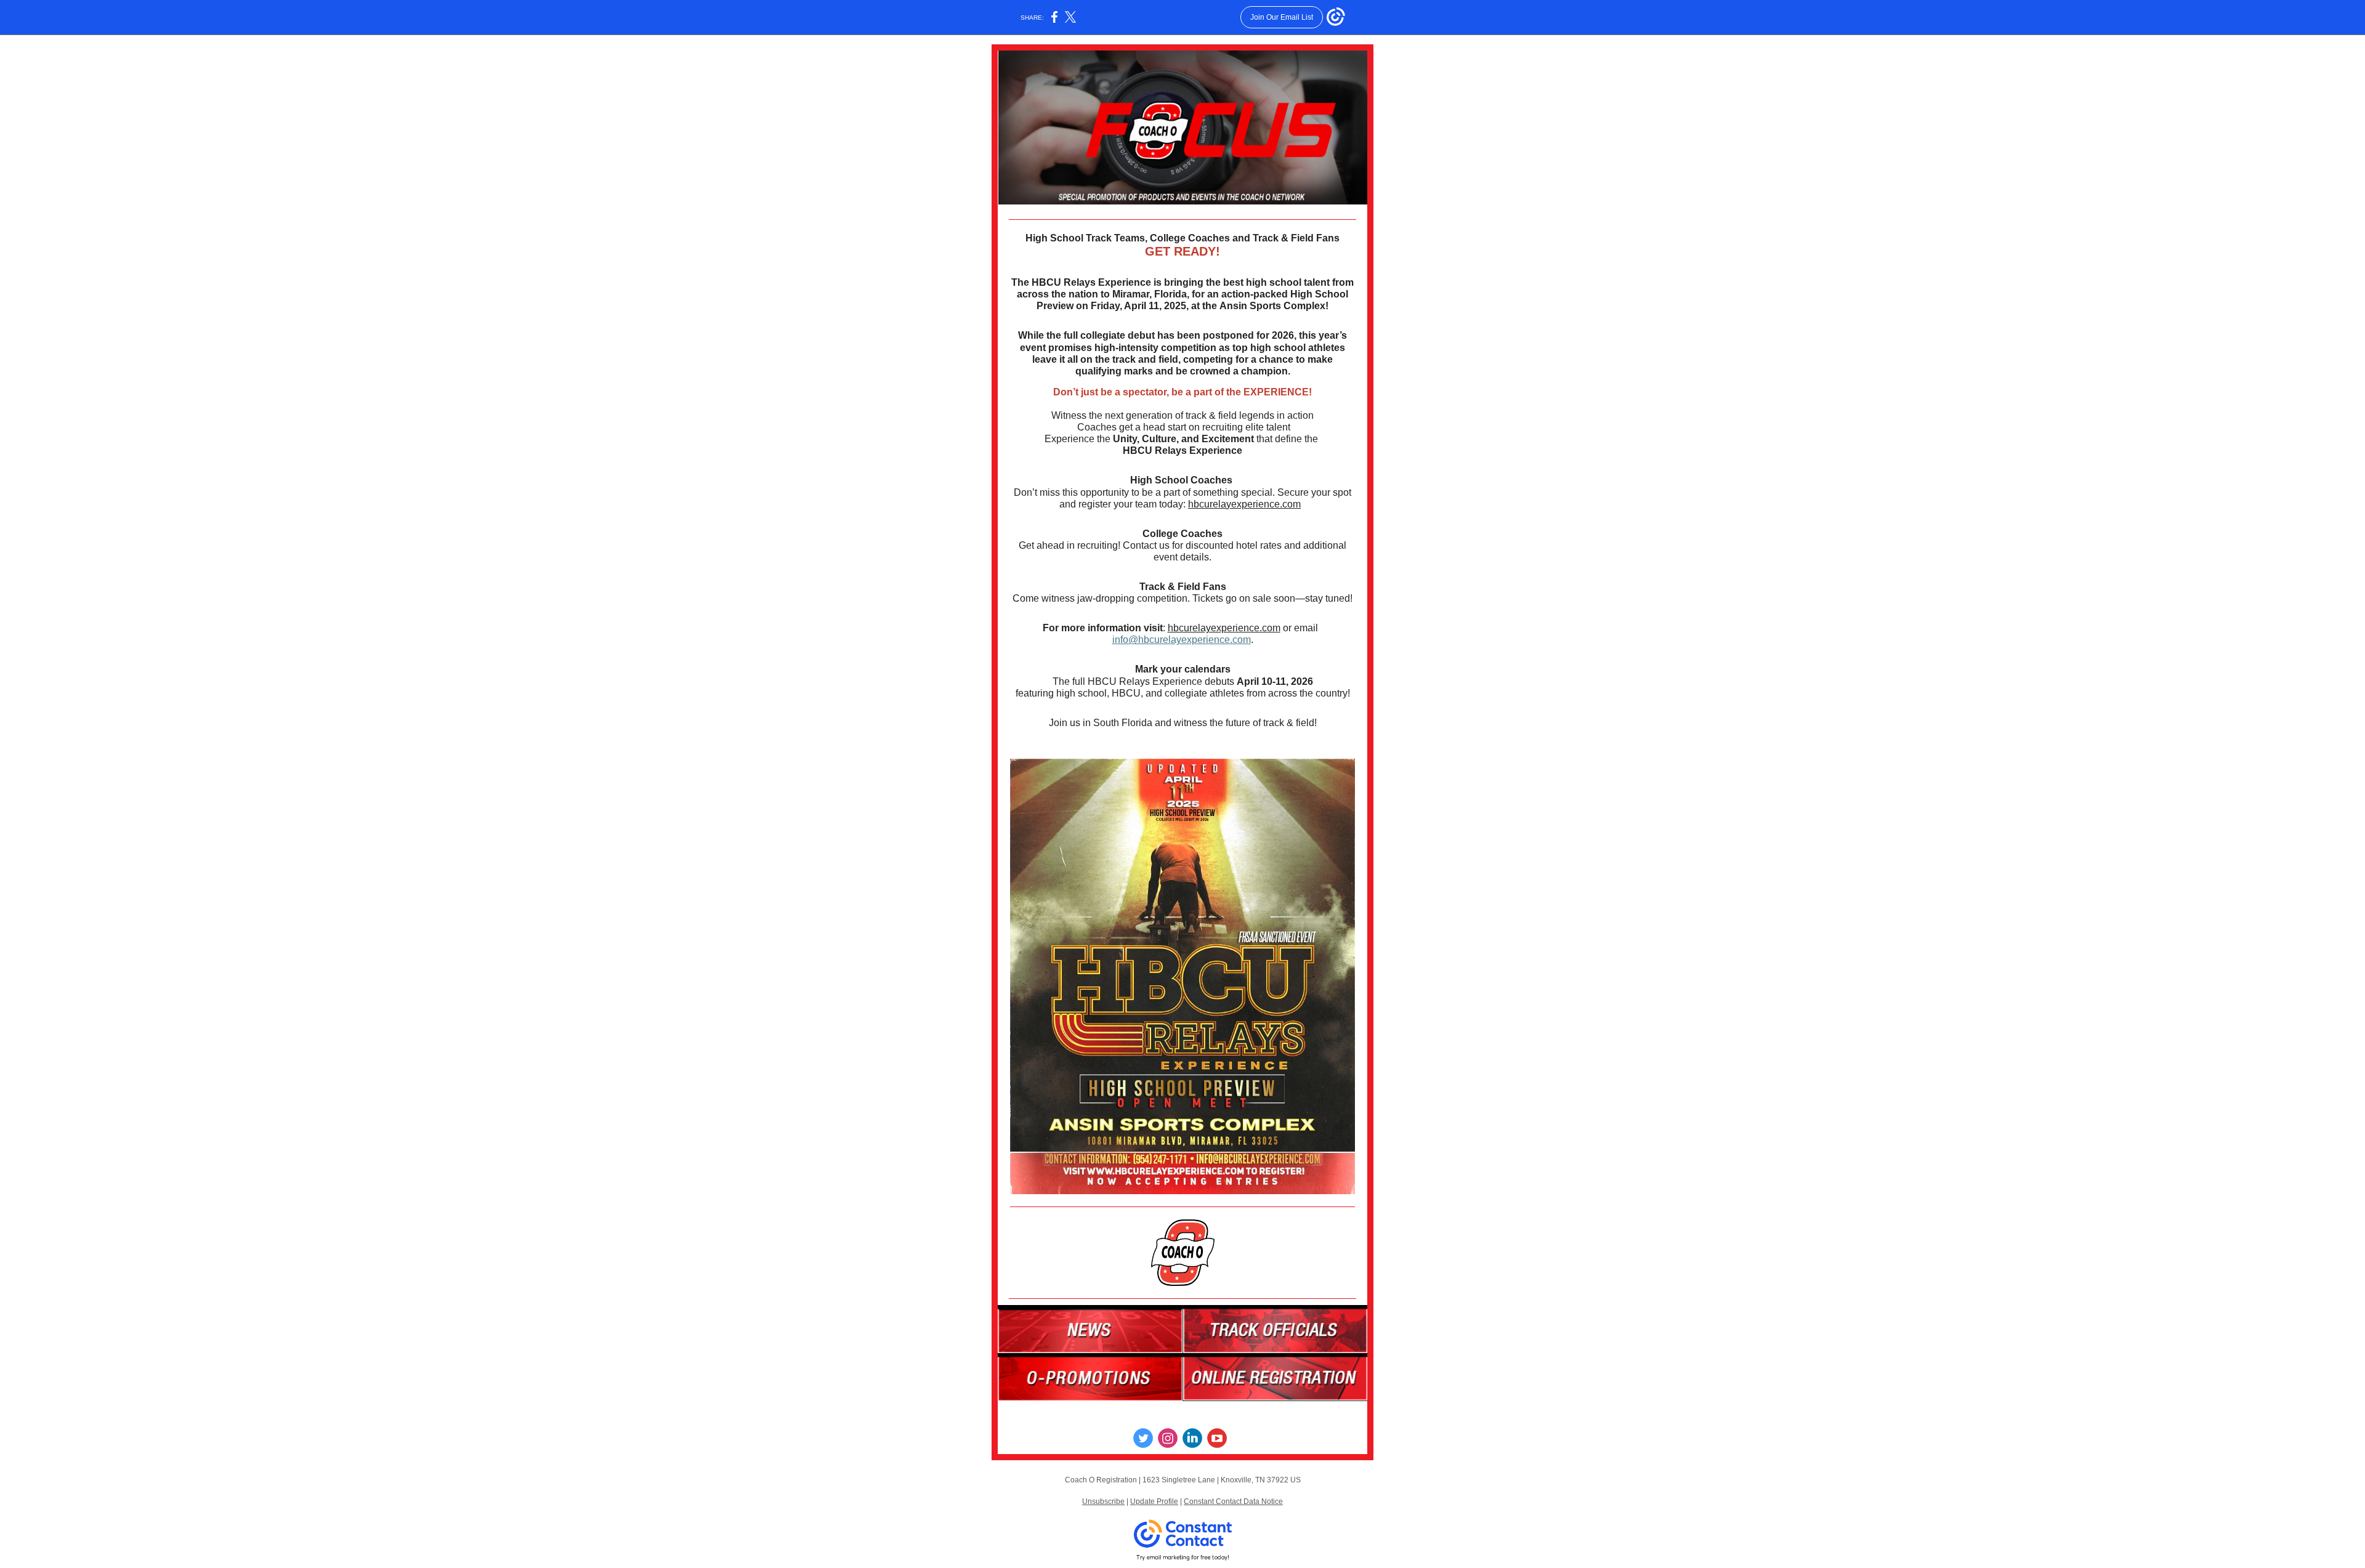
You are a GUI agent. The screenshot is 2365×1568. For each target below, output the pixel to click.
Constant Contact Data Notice (1233, 1501)
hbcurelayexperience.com (1244, 504)
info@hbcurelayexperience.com (1182, 640)
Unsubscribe (1103, 1501)
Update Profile (1154, 1501)
